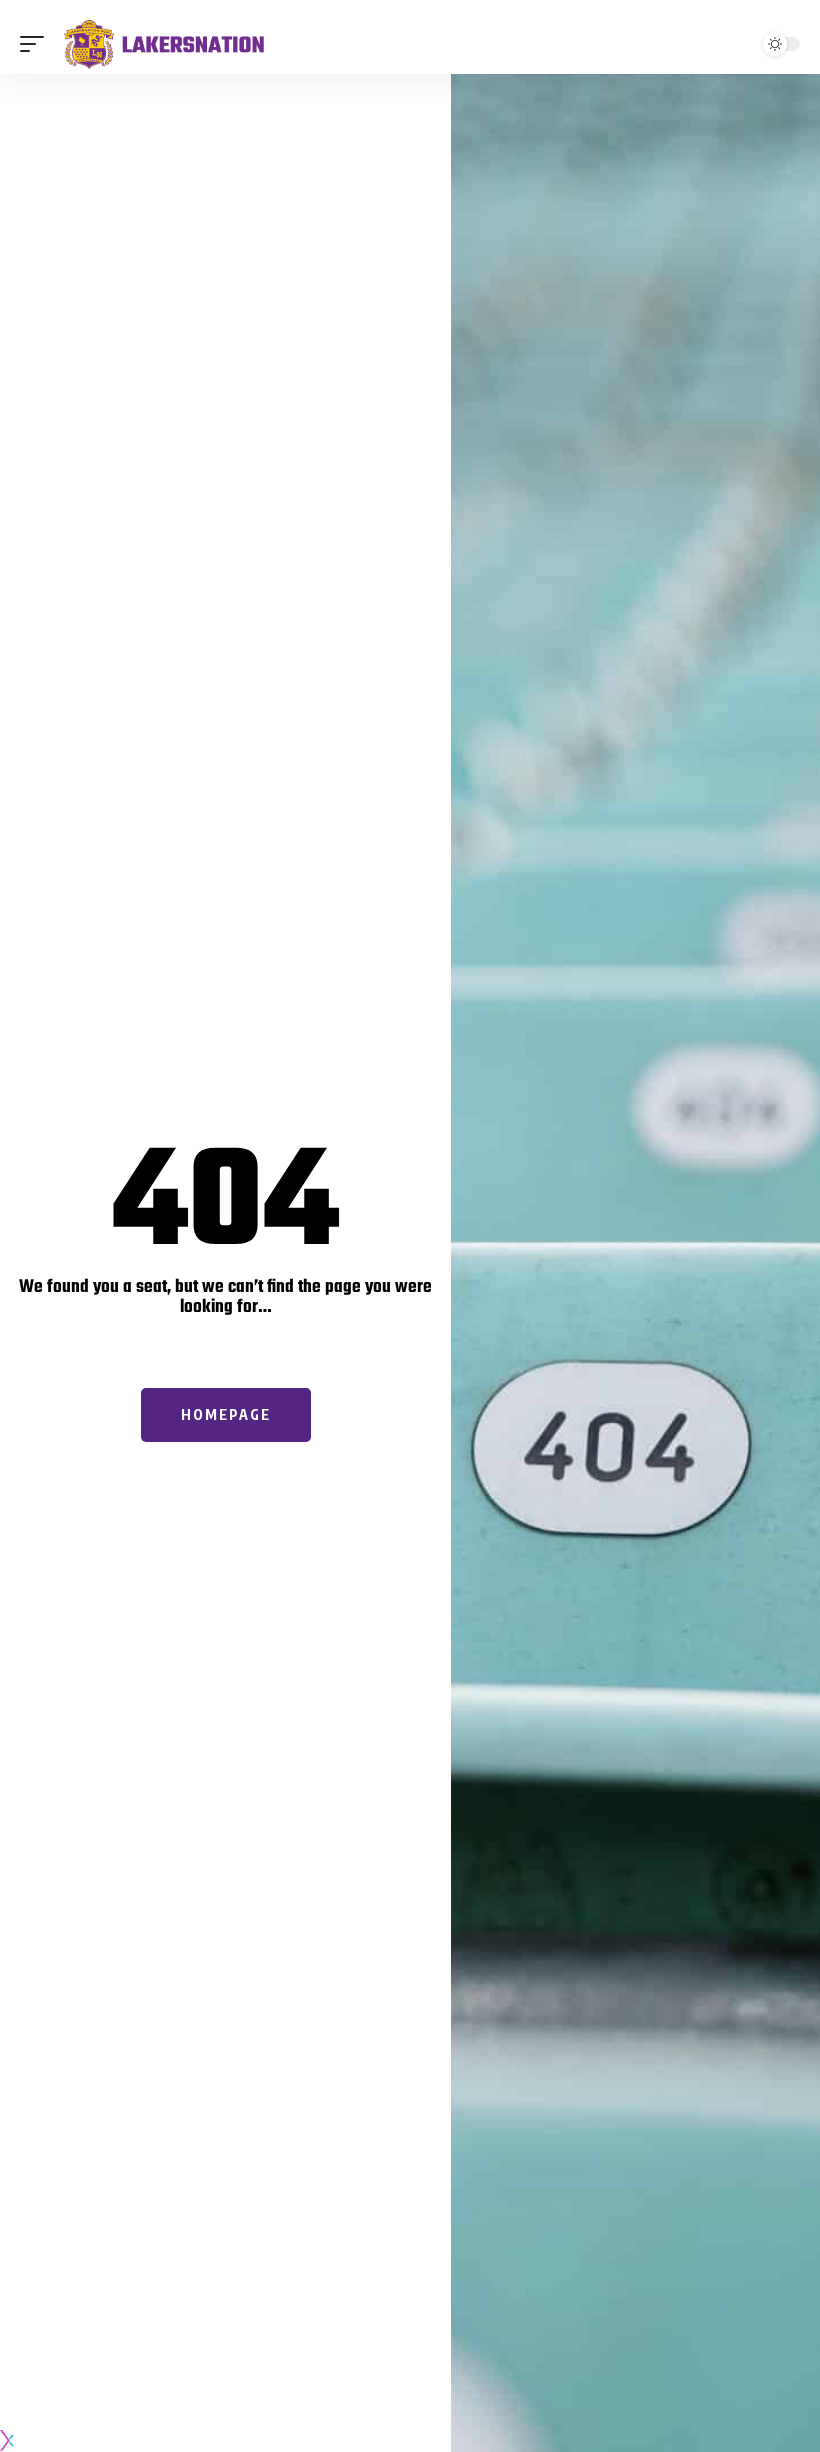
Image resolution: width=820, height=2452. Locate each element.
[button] (37, 44)
